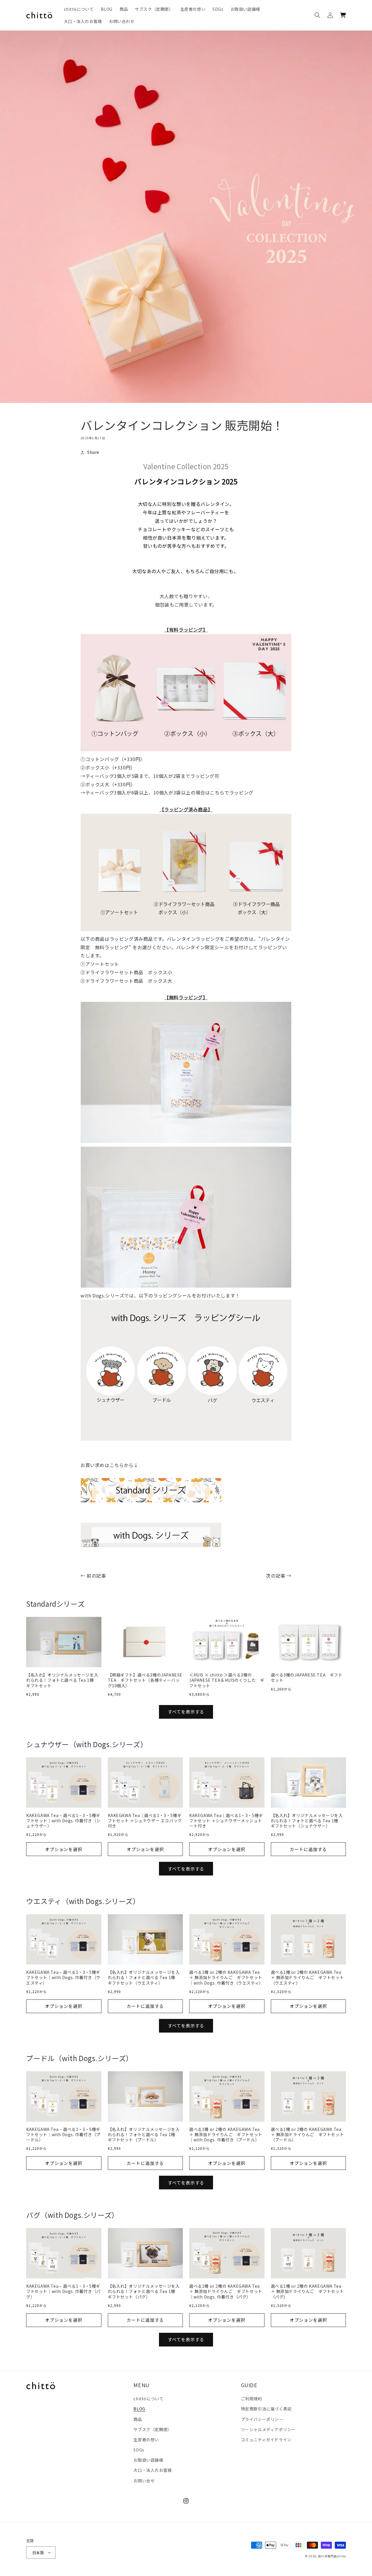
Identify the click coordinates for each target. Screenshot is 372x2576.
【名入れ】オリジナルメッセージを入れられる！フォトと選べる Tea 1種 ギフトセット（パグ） (144, 2291)
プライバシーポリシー (262, 2419)
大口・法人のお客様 (152, 2470)
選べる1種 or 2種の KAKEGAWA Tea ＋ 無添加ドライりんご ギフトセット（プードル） (307, 2135)
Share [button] (93, 452)
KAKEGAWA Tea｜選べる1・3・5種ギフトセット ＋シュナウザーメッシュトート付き (226, 1821)
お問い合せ (144, 2481)
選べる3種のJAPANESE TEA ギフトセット (307, 1677)
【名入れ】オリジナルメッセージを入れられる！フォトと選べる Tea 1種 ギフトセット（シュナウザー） (307, 1821)
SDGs (139, 2450)
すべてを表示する (186, 1712)
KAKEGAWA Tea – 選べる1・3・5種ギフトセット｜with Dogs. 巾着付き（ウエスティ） (63, 1977)
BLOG (139, 2409)
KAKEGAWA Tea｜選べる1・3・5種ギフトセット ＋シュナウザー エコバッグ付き (145, 1821)
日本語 (38, 2553)
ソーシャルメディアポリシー (268, 2429)
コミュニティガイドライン (266, 2440)
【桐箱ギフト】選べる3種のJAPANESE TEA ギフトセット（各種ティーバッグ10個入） (145, 1680)
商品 (138, 2419)
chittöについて (148, 2399)
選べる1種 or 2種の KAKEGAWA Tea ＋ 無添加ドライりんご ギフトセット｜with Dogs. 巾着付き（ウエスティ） (226, 1977)
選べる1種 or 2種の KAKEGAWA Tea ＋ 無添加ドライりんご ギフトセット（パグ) (307, 2291)
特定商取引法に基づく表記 (266, 2409)
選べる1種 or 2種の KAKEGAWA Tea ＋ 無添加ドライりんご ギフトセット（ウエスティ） (307, 1977)
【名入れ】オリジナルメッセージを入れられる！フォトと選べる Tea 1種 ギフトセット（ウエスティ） (144, 1977)
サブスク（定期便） (152, 2429)
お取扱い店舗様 (148, 2460)
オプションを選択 (64, 1849)
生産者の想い (146, 2440)
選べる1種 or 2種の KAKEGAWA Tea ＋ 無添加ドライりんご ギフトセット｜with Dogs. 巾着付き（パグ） (226, 2291)
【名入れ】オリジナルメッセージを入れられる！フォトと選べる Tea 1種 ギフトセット (62, 1680)
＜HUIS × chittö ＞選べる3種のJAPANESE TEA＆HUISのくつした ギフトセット (227, 1680)
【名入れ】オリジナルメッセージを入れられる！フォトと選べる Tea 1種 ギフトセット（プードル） (144, 2135)
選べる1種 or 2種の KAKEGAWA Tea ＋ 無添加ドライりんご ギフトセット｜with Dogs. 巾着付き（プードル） (226, 2135)
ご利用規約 (252, 2399)
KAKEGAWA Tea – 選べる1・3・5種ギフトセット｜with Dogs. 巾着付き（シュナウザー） (63, 1821)
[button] (317, 15)
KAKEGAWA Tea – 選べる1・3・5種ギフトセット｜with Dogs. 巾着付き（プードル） (63, 2135)
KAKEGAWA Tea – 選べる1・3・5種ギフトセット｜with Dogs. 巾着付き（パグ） (63, 2291)
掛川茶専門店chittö (332, 2556)
